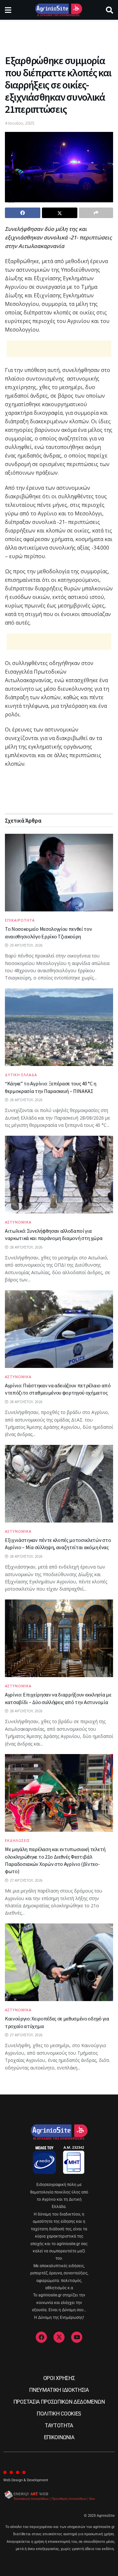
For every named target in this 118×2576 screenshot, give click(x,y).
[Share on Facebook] (23, 213)
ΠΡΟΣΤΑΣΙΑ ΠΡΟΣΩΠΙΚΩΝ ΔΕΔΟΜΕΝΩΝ (59, 2402)
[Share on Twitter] (60, 213)
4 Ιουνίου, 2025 (20, 123)
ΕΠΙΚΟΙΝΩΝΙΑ (59, 2437)
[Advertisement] (59, 35)
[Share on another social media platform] (96, 213)
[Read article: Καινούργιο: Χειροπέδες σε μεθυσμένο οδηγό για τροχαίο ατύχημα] (59, 1962)
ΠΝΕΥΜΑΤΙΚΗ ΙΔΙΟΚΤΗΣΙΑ (59, 2390)
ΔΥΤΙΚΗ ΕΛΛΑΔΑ (21, 1075)
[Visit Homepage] (59, 10)
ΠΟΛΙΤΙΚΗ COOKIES (59, 2414)
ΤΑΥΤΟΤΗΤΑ (59, 2426)
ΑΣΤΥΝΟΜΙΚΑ (18, 1222)
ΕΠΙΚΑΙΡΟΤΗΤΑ (20, 920)
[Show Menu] (8, 10)
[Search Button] (109, 10)
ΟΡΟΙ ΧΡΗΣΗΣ (59, 2378)
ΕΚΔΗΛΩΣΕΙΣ (17, 1840)
